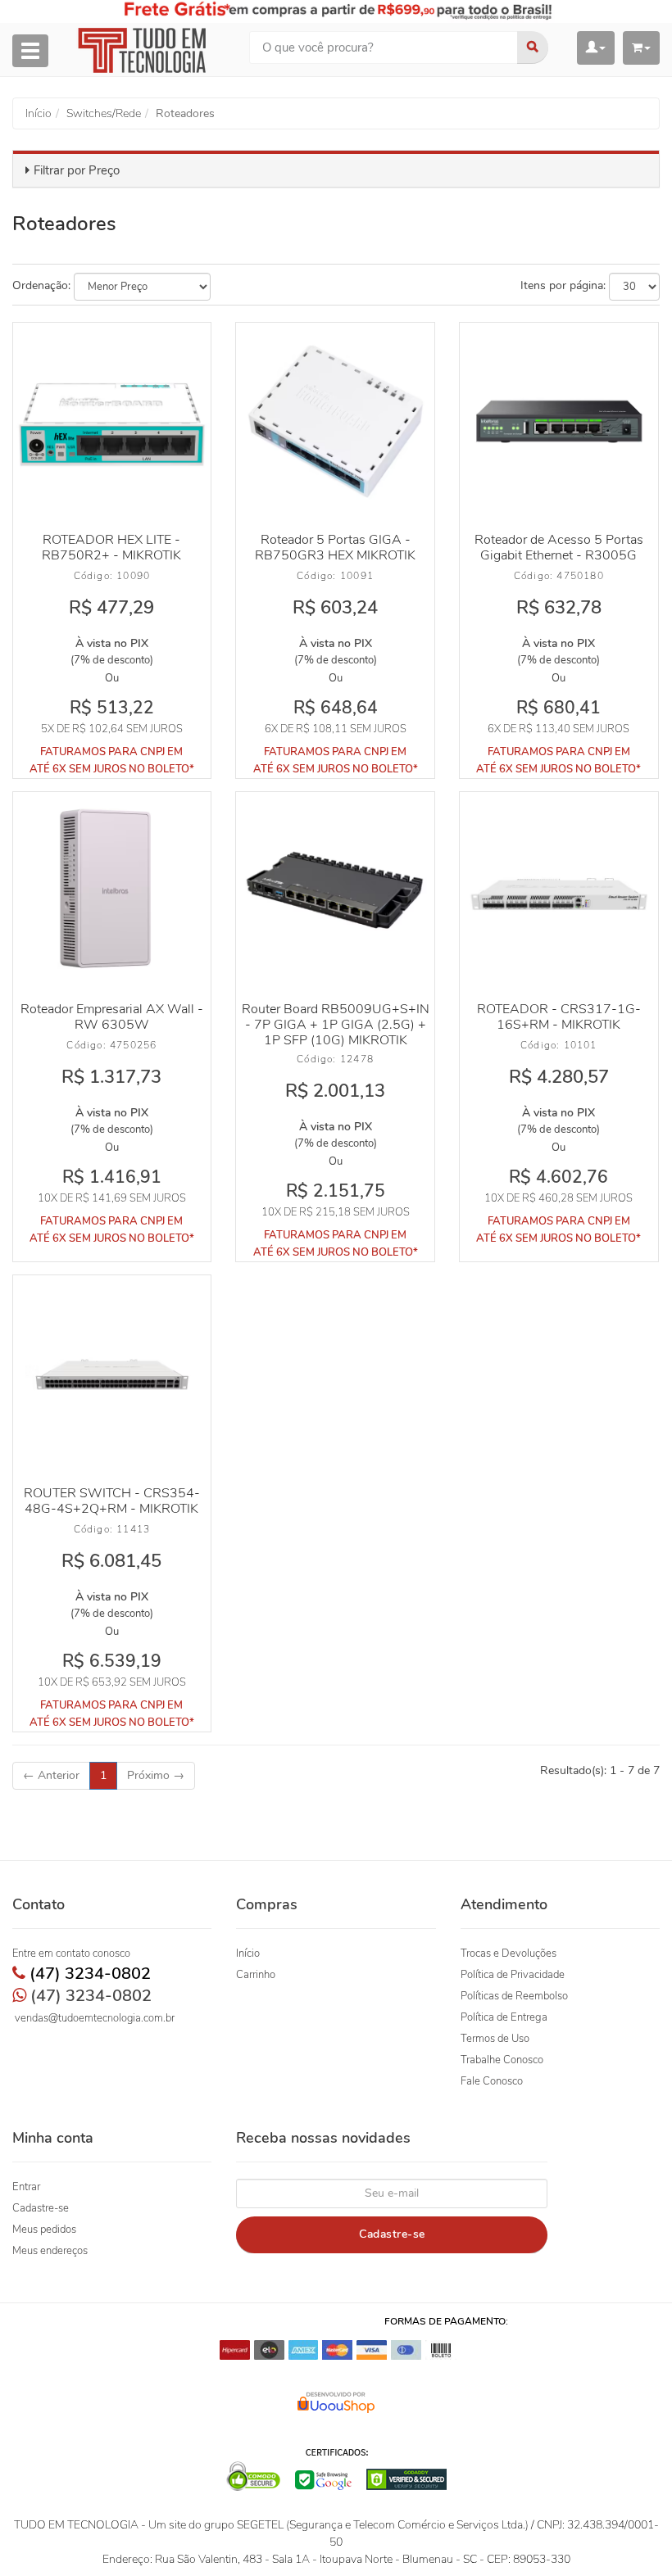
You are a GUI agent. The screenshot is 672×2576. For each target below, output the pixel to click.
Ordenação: (41, 285)
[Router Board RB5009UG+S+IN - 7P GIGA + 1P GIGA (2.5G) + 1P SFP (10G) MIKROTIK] (335, 891)
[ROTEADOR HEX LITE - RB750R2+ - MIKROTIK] (112, 421)
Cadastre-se (41, 2208)
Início (248, 1954)
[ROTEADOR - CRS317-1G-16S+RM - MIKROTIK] (558, 891)
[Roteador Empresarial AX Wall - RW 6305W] (112, 891)
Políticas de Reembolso (514, 1996)
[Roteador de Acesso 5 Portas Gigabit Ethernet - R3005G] (558, 421)
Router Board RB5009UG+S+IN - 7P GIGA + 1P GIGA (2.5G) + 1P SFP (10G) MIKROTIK (336, 1025)
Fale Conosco (492, 2081)
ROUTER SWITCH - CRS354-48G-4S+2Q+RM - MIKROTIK (112, 1501)
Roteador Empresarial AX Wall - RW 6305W (112, 1017)
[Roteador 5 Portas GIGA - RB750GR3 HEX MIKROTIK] (335, 421)
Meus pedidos (44, 2230)
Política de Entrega (504, 2017)
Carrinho (256, 1975)
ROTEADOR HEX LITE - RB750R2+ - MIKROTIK (111, 548)
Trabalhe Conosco (502, 2060)
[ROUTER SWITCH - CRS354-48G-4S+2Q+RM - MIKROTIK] (112, 1374)
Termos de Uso (495, 2039)
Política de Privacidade (513, 1975)
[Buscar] (533, 48)
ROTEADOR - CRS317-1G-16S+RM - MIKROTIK (559, 1017)
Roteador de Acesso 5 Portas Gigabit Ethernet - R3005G (559, 548)
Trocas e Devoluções (509, 1954)
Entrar (26, 2187)
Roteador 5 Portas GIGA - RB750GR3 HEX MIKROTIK (335, 548)
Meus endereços (50, 2251)
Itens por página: (563, 285)
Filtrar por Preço (77, 170)
